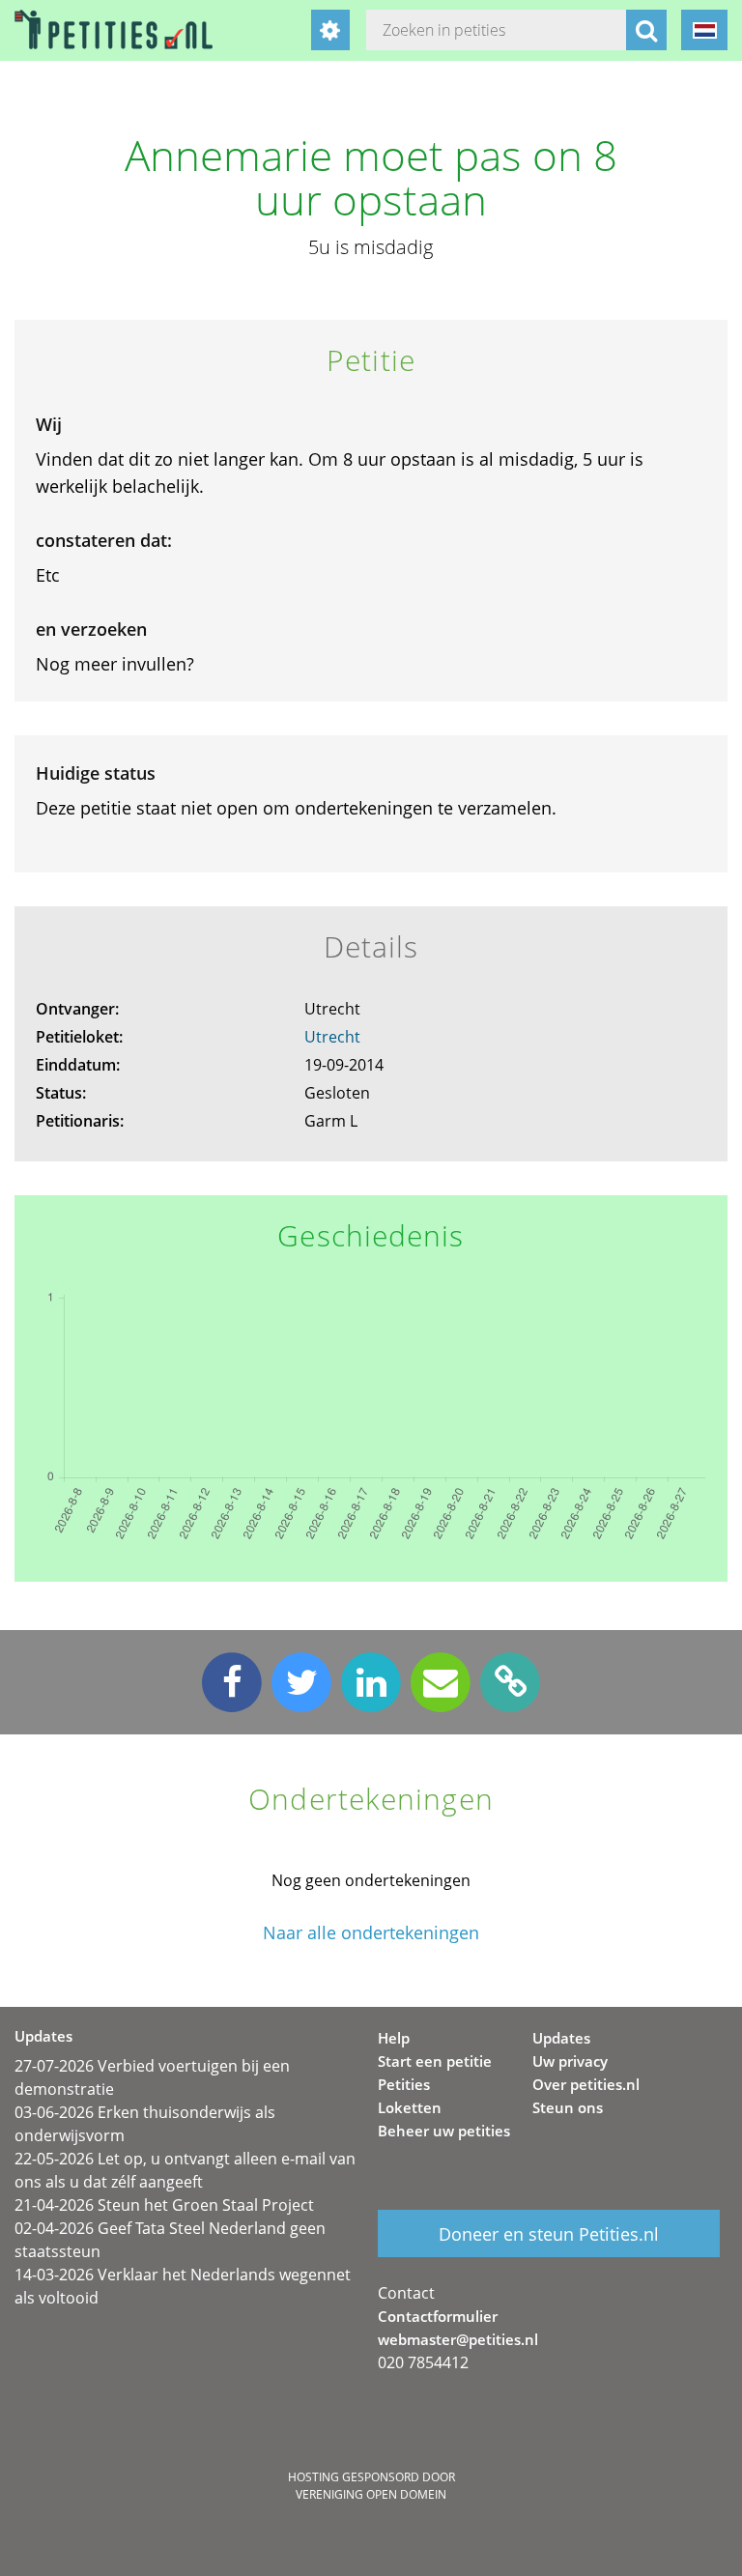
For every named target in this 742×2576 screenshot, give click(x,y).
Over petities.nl (586, 2084)
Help (394, 2038)
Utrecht (332, 1037)
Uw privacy (570, 2061)
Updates (561, 2038)
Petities (404, 2084)
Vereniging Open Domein (371, 2494)
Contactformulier (438, 2316)
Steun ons (568, 2107)
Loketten (410, 2107)
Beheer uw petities (444, 2131)
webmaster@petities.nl (458, 2339)
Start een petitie (435, 2061)
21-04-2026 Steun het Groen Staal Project (164, 2205)
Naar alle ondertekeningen (371, 1933)
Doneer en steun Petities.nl (549, 2234)
